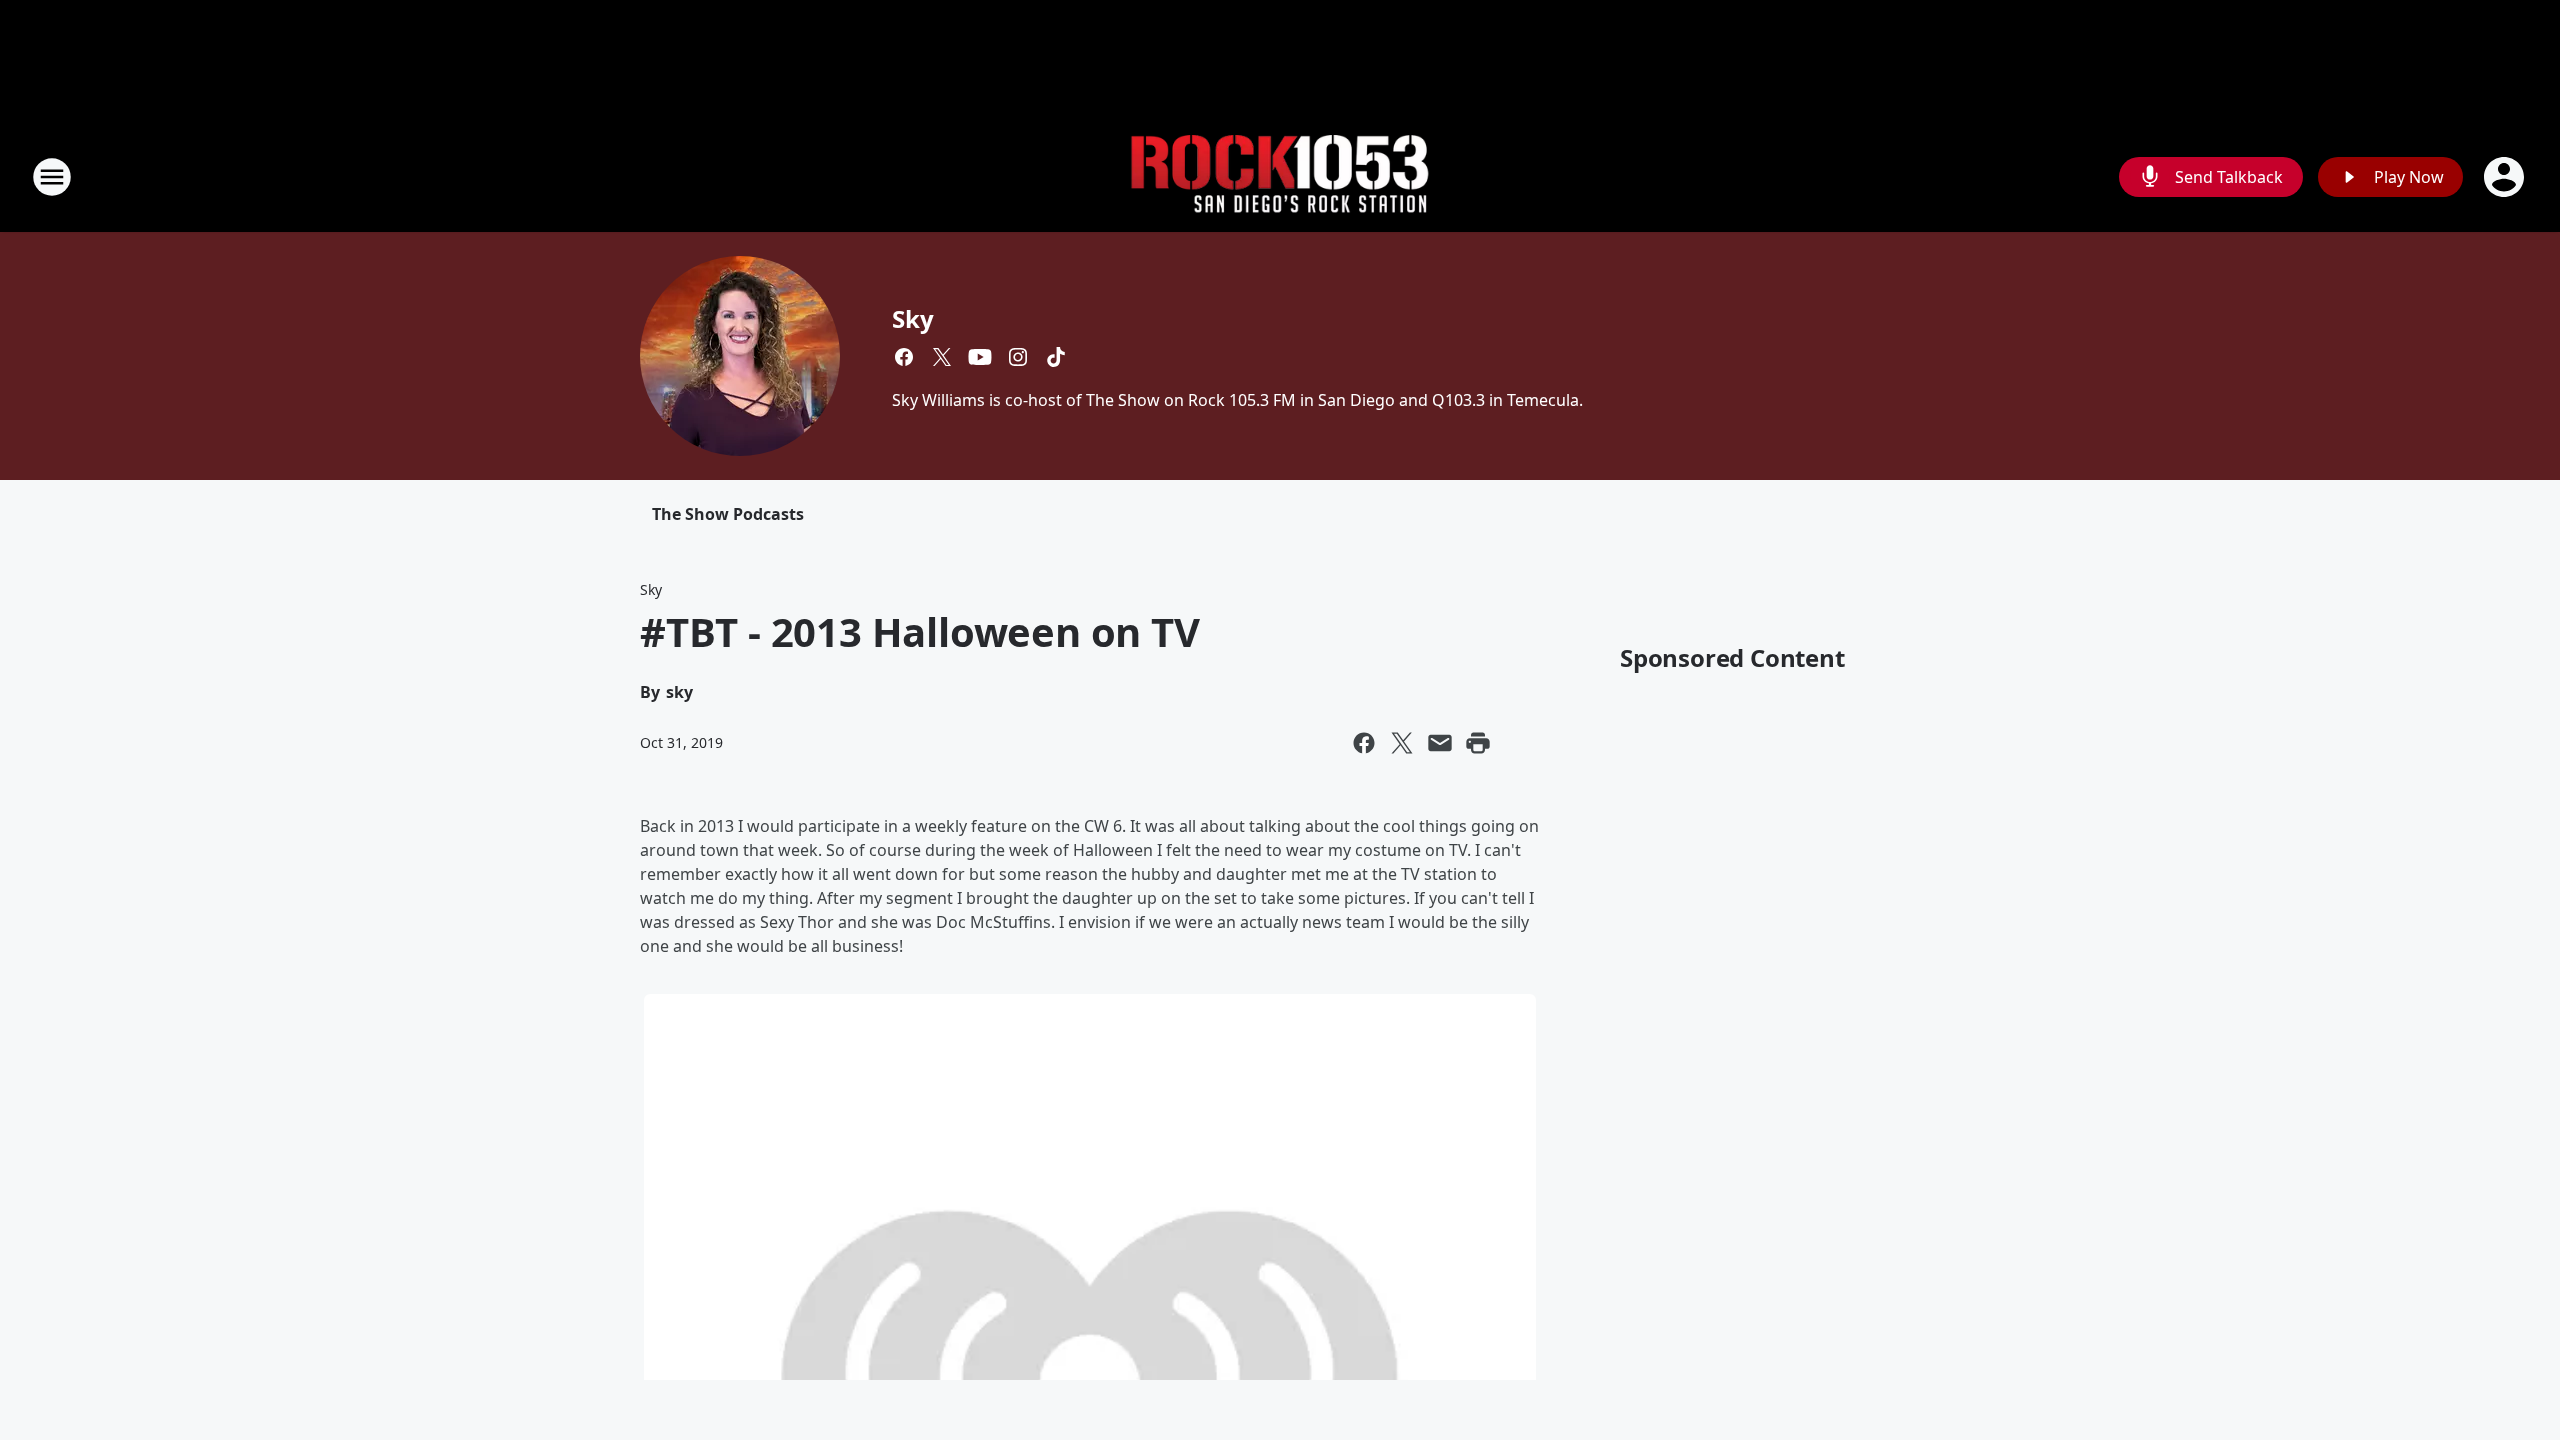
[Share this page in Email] (1440, 743)
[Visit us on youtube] (980, 357)
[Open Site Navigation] (52, 177)
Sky (912, 318)
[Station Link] (1280, 177)
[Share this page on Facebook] (1364, 743)
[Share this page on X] (1402, 743)
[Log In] (2506, 177)
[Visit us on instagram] (1018, 357)
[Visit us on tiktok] (1056, 357)
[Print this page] (1478, 743)
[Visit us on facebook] (904, 357)
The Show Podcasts (728, 514)
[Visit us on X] (942, 357)
